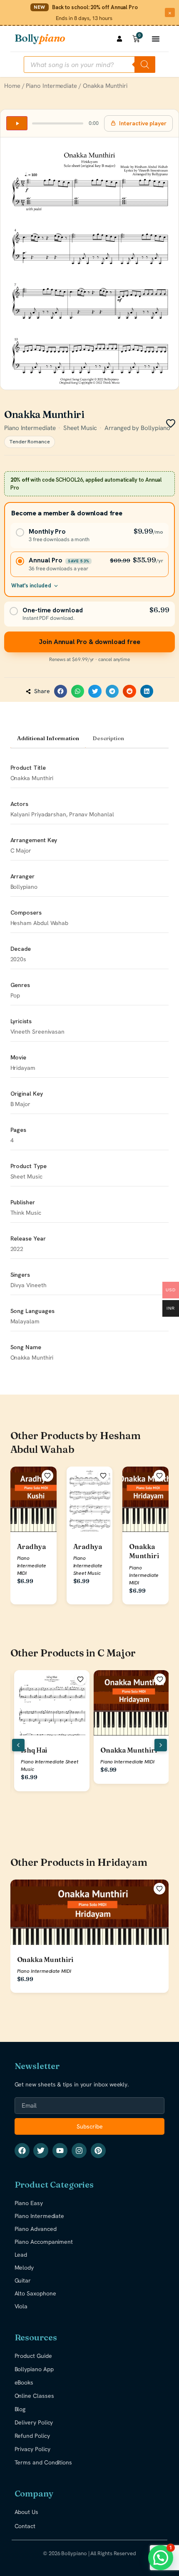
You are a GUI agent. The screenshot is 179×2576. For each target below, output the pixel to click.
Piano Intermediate (51, 86)
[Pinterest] (98, 2151)
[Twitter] (41, 2151)
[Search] (145, 65)
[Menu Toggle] (156, 39)
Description (108, 738)
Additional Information (48, 738)
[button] (61, 691)
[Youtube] (60, 2151)
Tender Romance (30, 442)
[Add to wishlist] (47, 1476)
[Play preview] (17, 123)
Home (12, 86)
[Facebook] (22, 2151)
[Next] (161, 1745)
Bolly (40, 38)
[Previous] (18, 1745)
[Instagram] (79, 2151)
